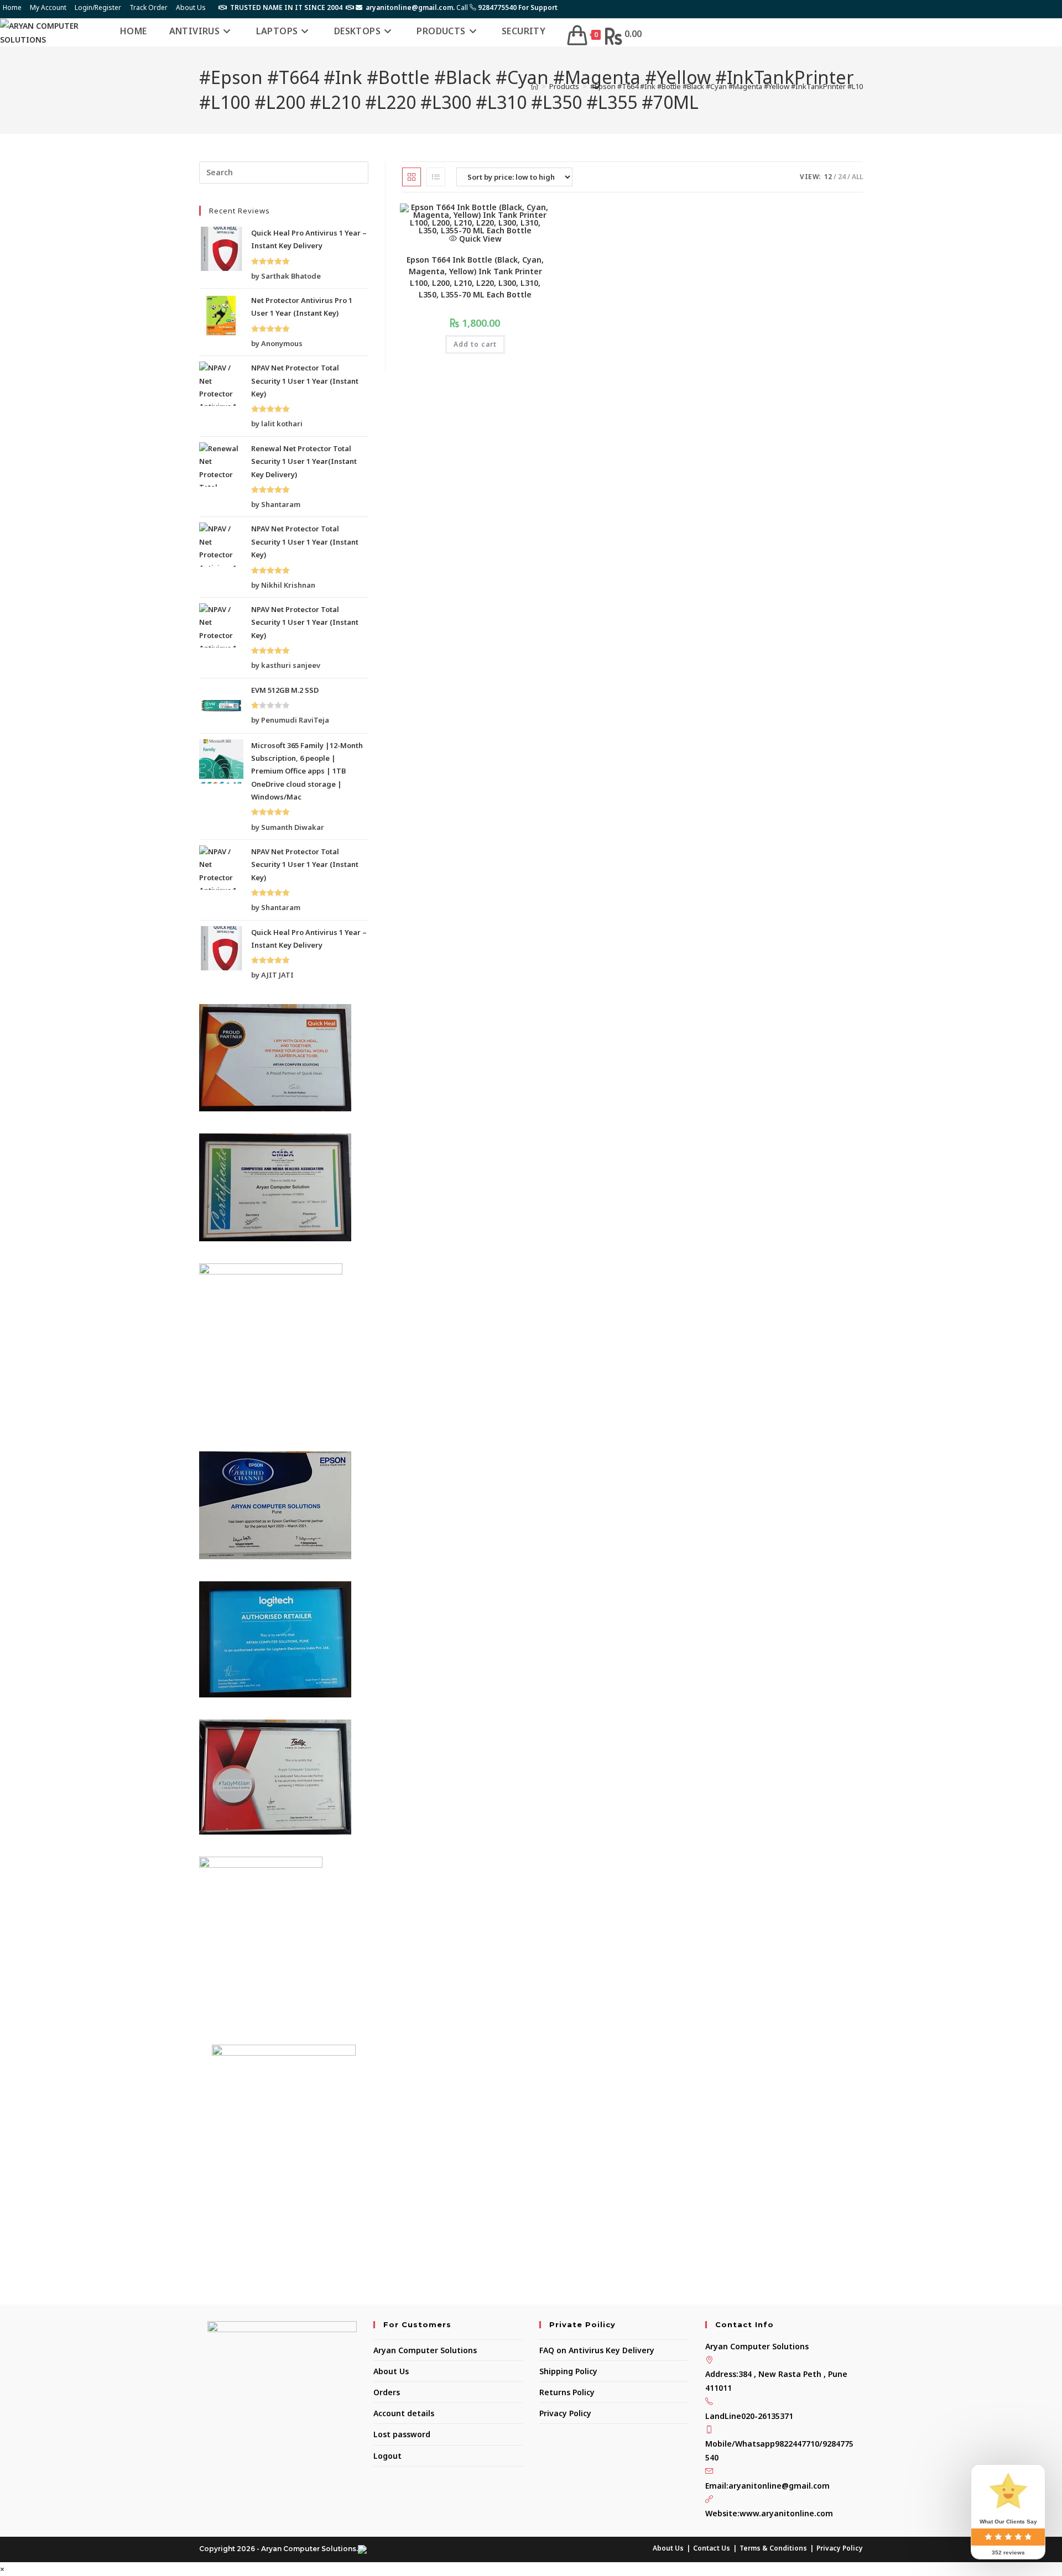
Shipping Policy (568, 2371)
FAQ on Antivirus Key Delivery (597, 2350)
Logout (387, 2456)
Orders (387, 2392)
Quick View (479, 239)
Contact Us (712, 2548)
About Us (191, 7)
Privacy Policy (565, 2413)
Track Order (149, 7)
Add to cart (475, 344)
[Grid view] (412, 177)
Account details (404, 2413)
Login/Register (98, 7)
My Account (48, 7)
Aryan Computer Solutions (425, 2350)
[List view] (436, 177)
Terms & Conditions (773, 2548)
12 (828, 177)
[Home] (535, 86)
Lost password (402, 2434)
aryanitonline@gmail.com (779, 2486)
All (857, 177)
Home (12, 7)
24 (842, 177)
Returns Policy (567, 2392)
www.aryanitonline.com (786, 2513)
